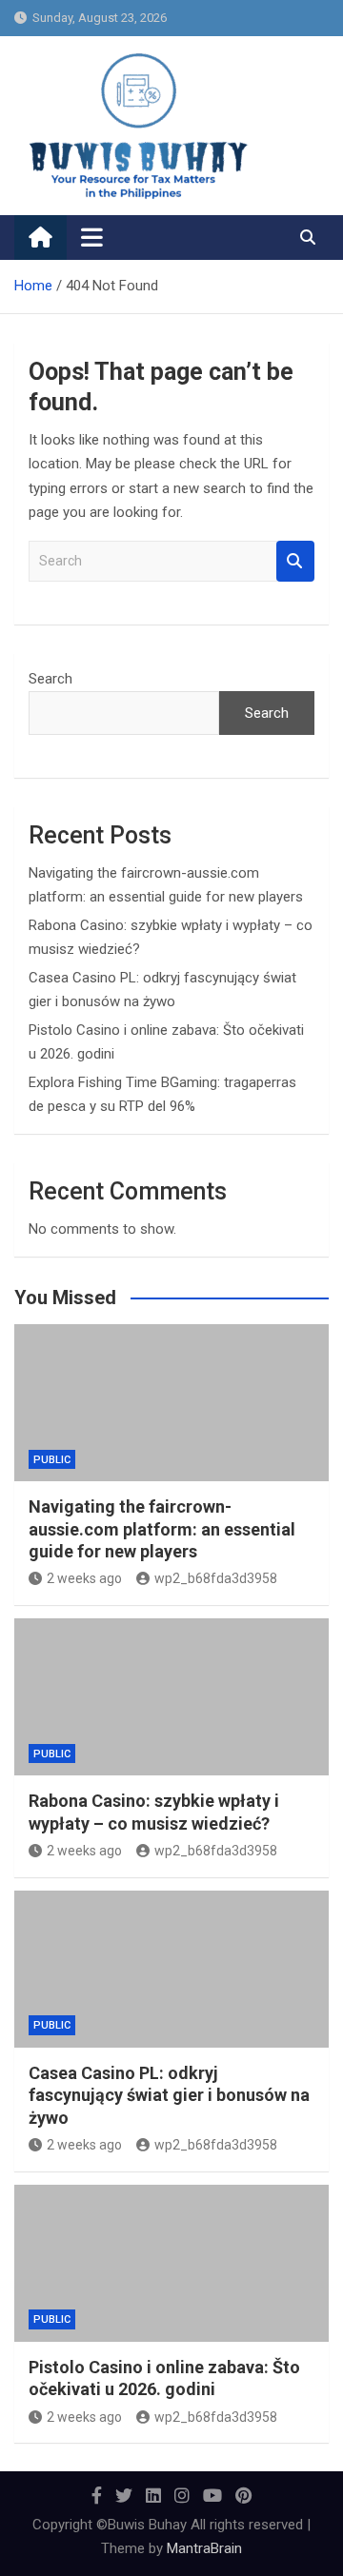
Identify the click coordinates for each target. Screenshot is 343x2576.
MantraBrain (204, 2548)
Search (295, 561)
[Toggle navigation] (92, 237)
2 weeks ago (84, 1578)
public (52, 1460)
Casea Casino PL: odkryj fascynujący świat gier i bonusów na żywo (169, 2095)
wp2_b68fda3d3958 (216, 1578)
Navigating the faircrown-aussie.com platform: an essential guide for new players (162, 1529)
